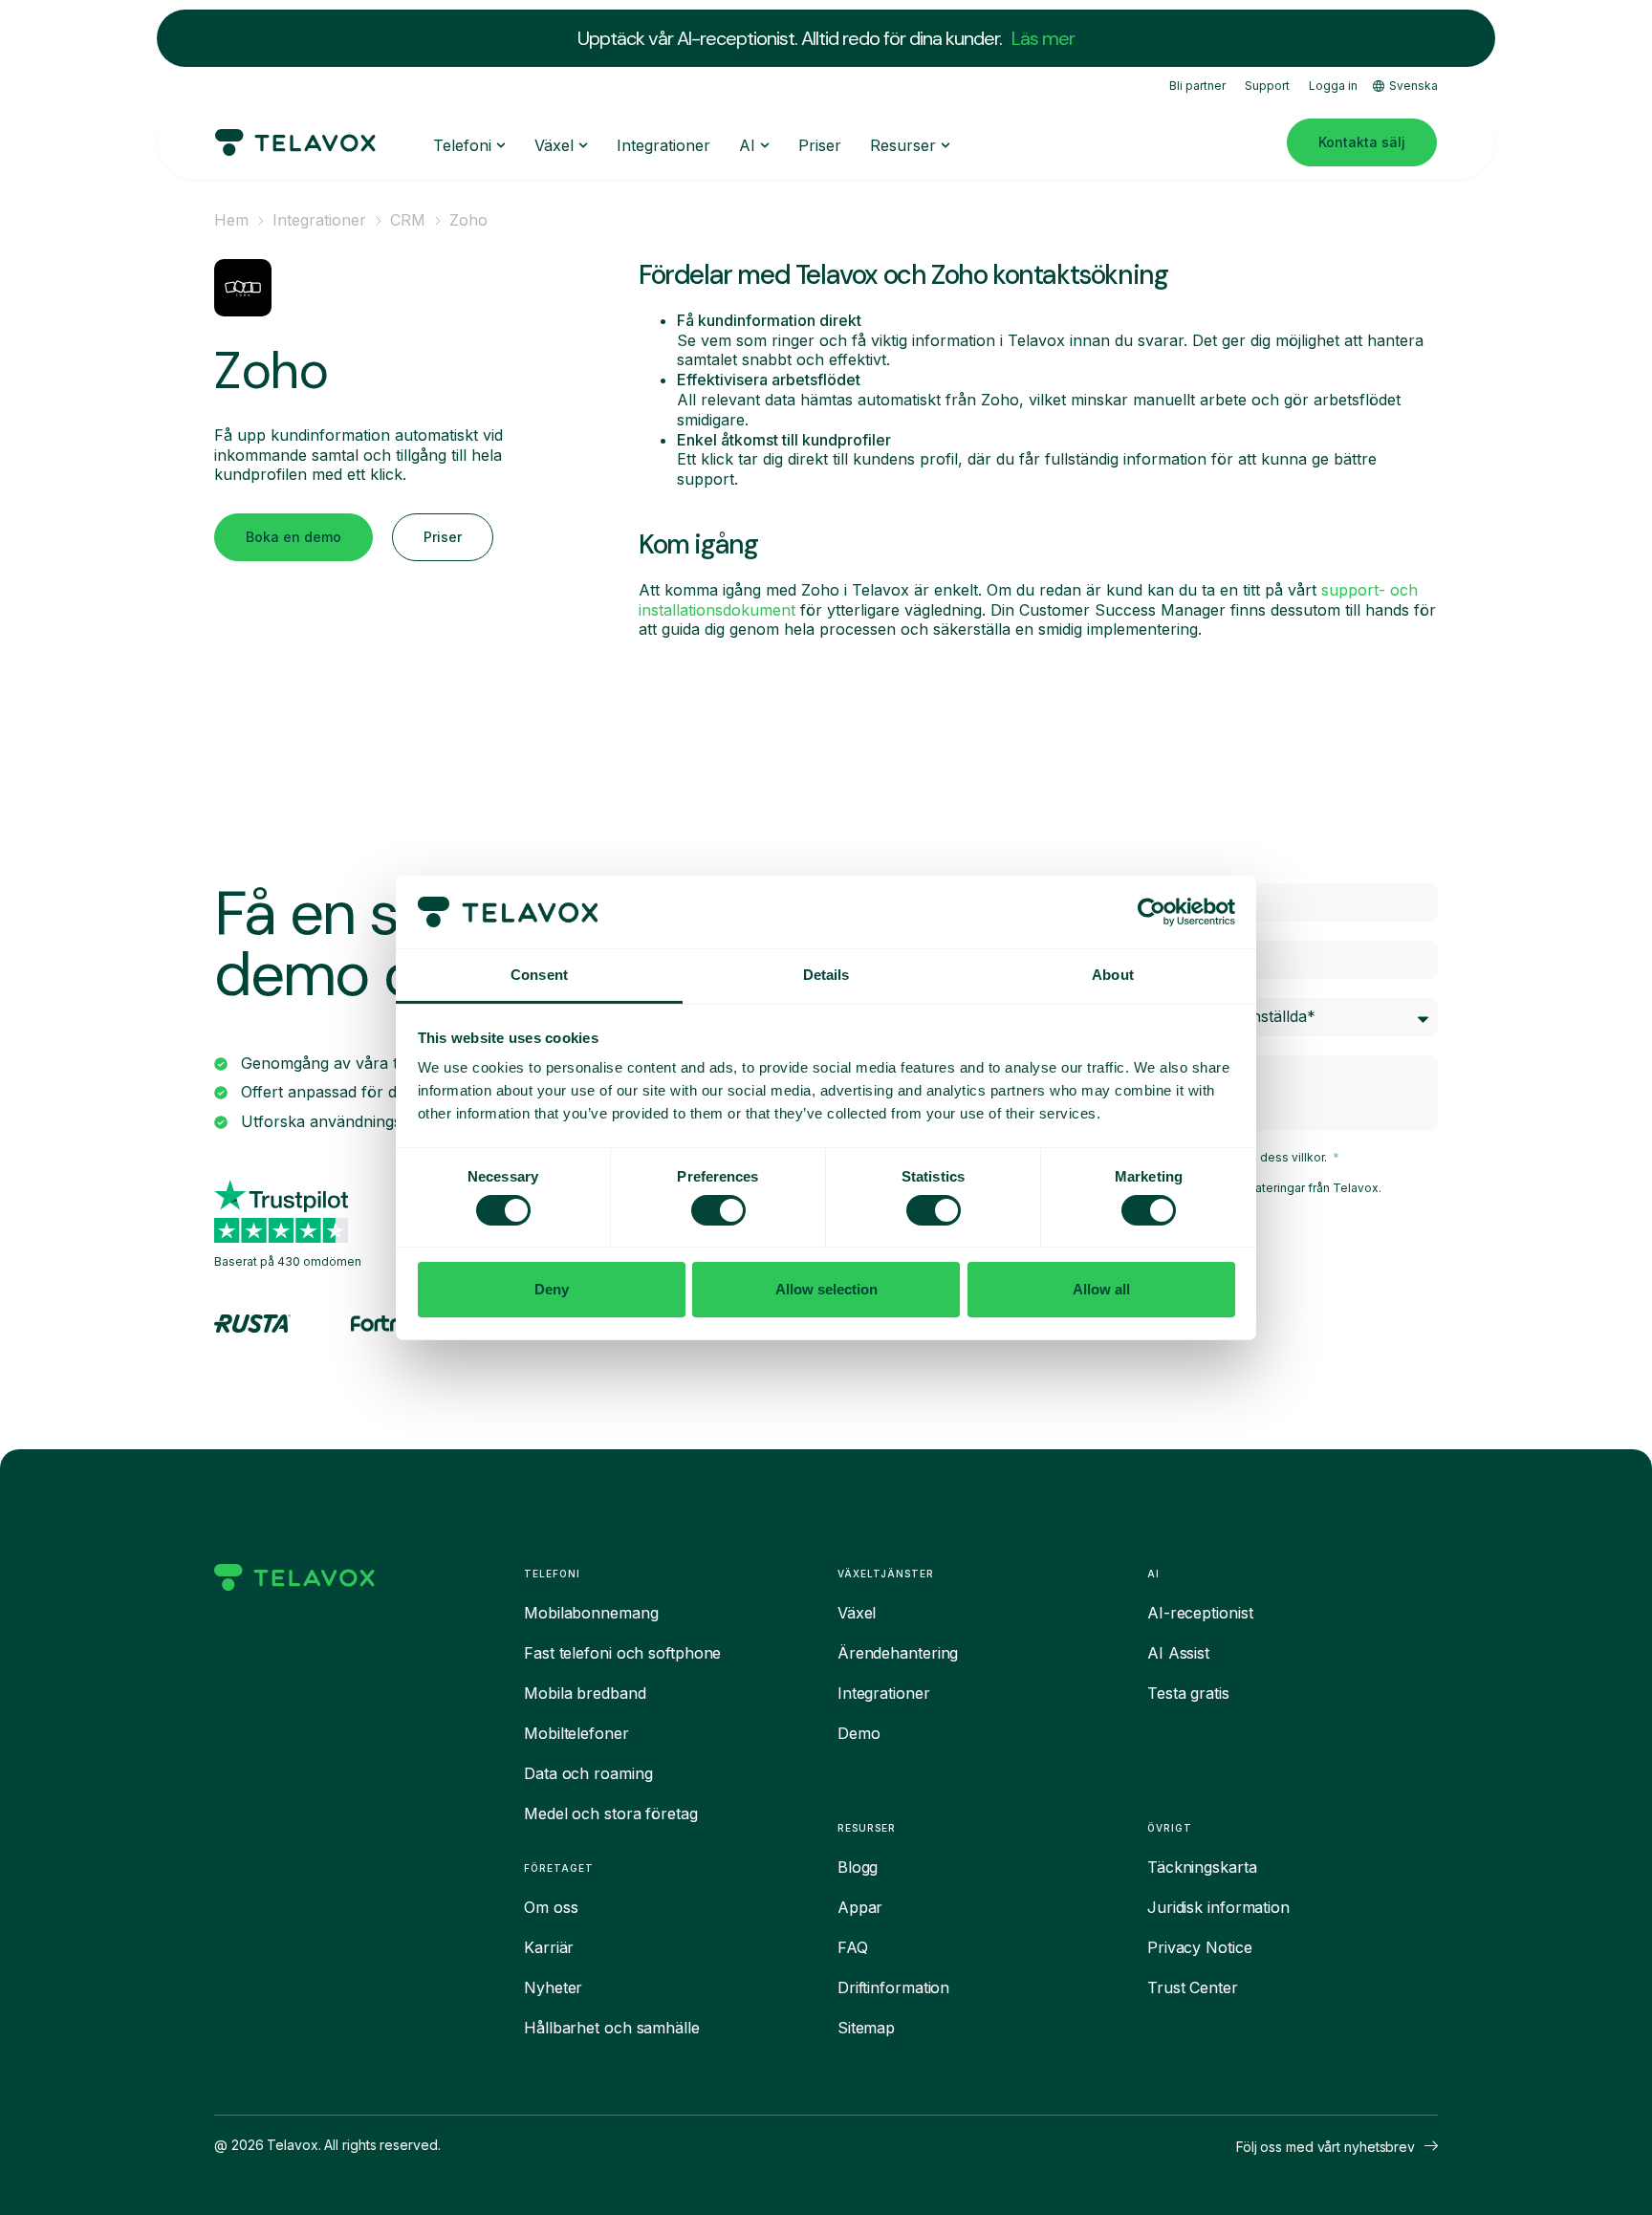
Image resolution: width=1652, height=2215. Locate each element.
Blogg (858, 1867)
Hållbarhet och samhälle (612, 2028)
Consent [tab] (539, 975)
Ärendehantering (898, 1653)
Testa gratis (1188, 1693)
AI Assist (1178, 1653)
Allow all (1101, 1289)
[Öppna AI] (765, 145)
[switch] (718, 1210)
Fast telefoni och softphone (622, 1653)
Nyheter (553, 1987)
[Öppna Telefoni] (501, 145)
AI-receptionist (1200, 1613)
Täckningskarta (1202, 1867)
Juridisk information (1218, 1907)
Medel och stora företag (611, 1813)
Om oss (551, 1907)
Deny (552, 1289)
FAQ (853, 1947)
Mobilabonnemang (591, 1613)
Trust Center (1193, 1987)
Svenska (1413, 86)
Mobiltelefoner (576, 1733)
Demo (859, 1733)
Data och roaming (588, 1773)
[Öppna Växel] (583, 145)
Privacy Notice (1200, 1947)
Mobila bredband (585, 1693)
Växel (857, 1613)
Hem (231, 220)
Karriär (549, 1947)
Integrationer (319, 220)
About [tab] (1113, 975)
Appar (860, 1907)
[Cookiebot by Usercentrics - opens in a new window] (1152, 912)
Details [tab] (826, 975)
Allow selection (826, 1289)
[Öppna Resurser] (946, 145)
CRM (408, 220)
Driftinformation (893, 1987)
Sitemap (866, 2028)
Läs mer (1043, 38)
